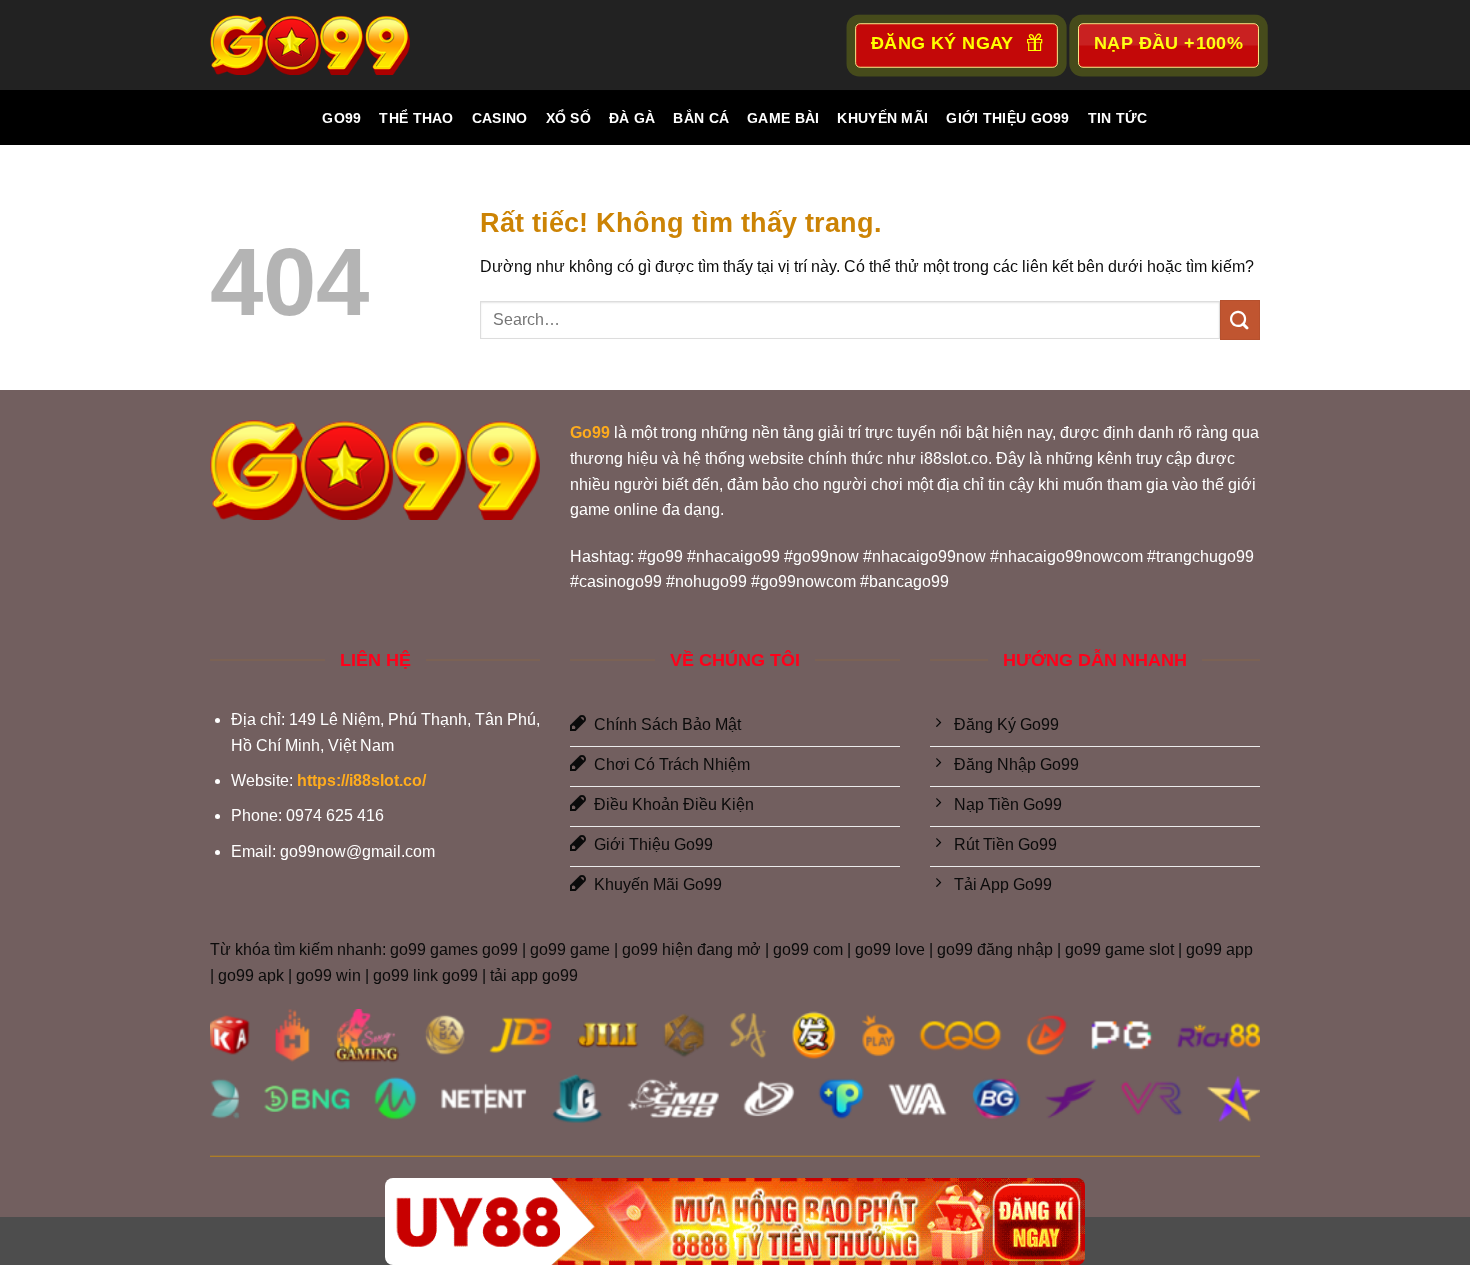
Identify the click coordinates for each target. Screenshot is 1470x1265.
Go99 (341, 118)
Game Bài (783, 118)
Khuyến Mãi (882, 118)
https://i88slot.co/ (361, 780)
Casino (500, 118)
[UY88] (735, 1221)
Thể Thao (416, 118)
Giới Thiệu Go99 (1007, 118)
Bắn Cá (701, 118)
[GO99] (310, 45)
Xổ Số (568, 118)
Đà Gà (632, 118)
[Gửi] (1240, 319)
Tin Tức (1118, 118)
